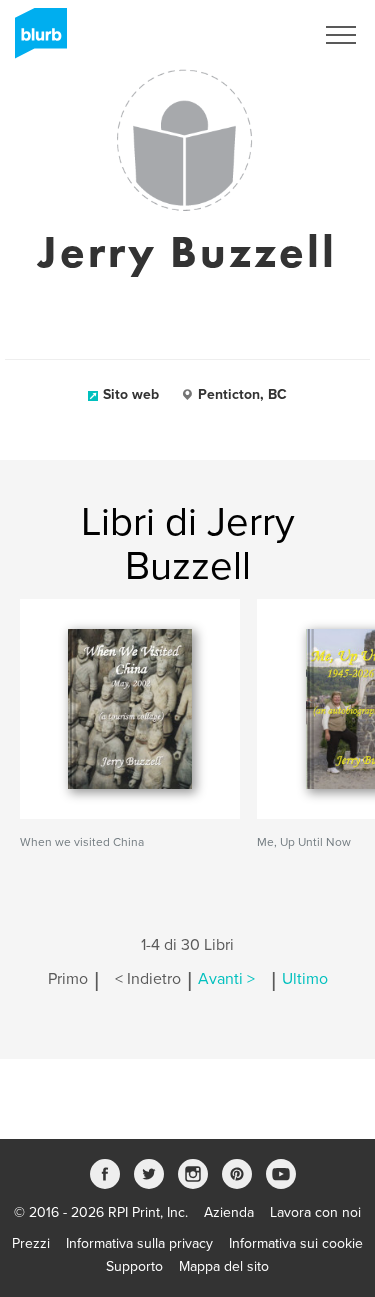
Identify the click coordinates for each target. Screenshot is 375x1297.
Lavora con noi (315, 1212)
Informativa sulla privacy (139, 1243)
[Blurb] (35, 40)
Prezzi (31, 1243)
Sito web (131, 394)
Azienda (229, 1212)
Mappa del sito (224, 1266)
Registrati (258, 35)
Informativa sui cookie (296, 1243)
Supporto (134, 1266)
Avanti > (226, 979)
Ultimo (305, 979)
